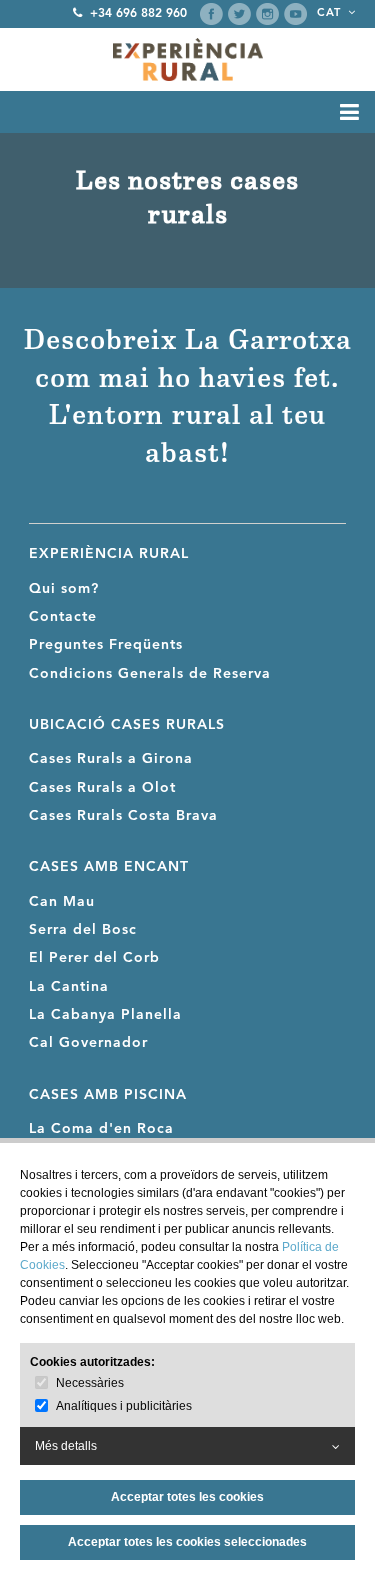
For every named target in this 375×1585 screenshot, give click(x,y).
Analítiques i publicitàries (124, 1406)
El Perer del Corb (94, 958)
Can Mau (62, 902)
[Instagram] (267, 14)
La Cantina (69, 987)
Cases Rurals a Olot (102, 788)
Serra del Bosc (83, 930)
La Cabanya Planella (105, 1015)
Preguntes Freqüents (106, 645)
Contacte (63, 617)
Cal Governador (88, 1043)
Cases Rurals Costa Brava (123, 816)
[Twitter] (239, 14)
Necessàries (90, 1383)
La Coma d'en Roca (101, 1129)
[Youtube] (295, 14)
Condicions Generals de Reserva (150, 674)
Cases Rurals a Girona (111, 759)
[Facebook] (211, 14)
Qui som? (64, 589)
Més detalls (66, 1446)
